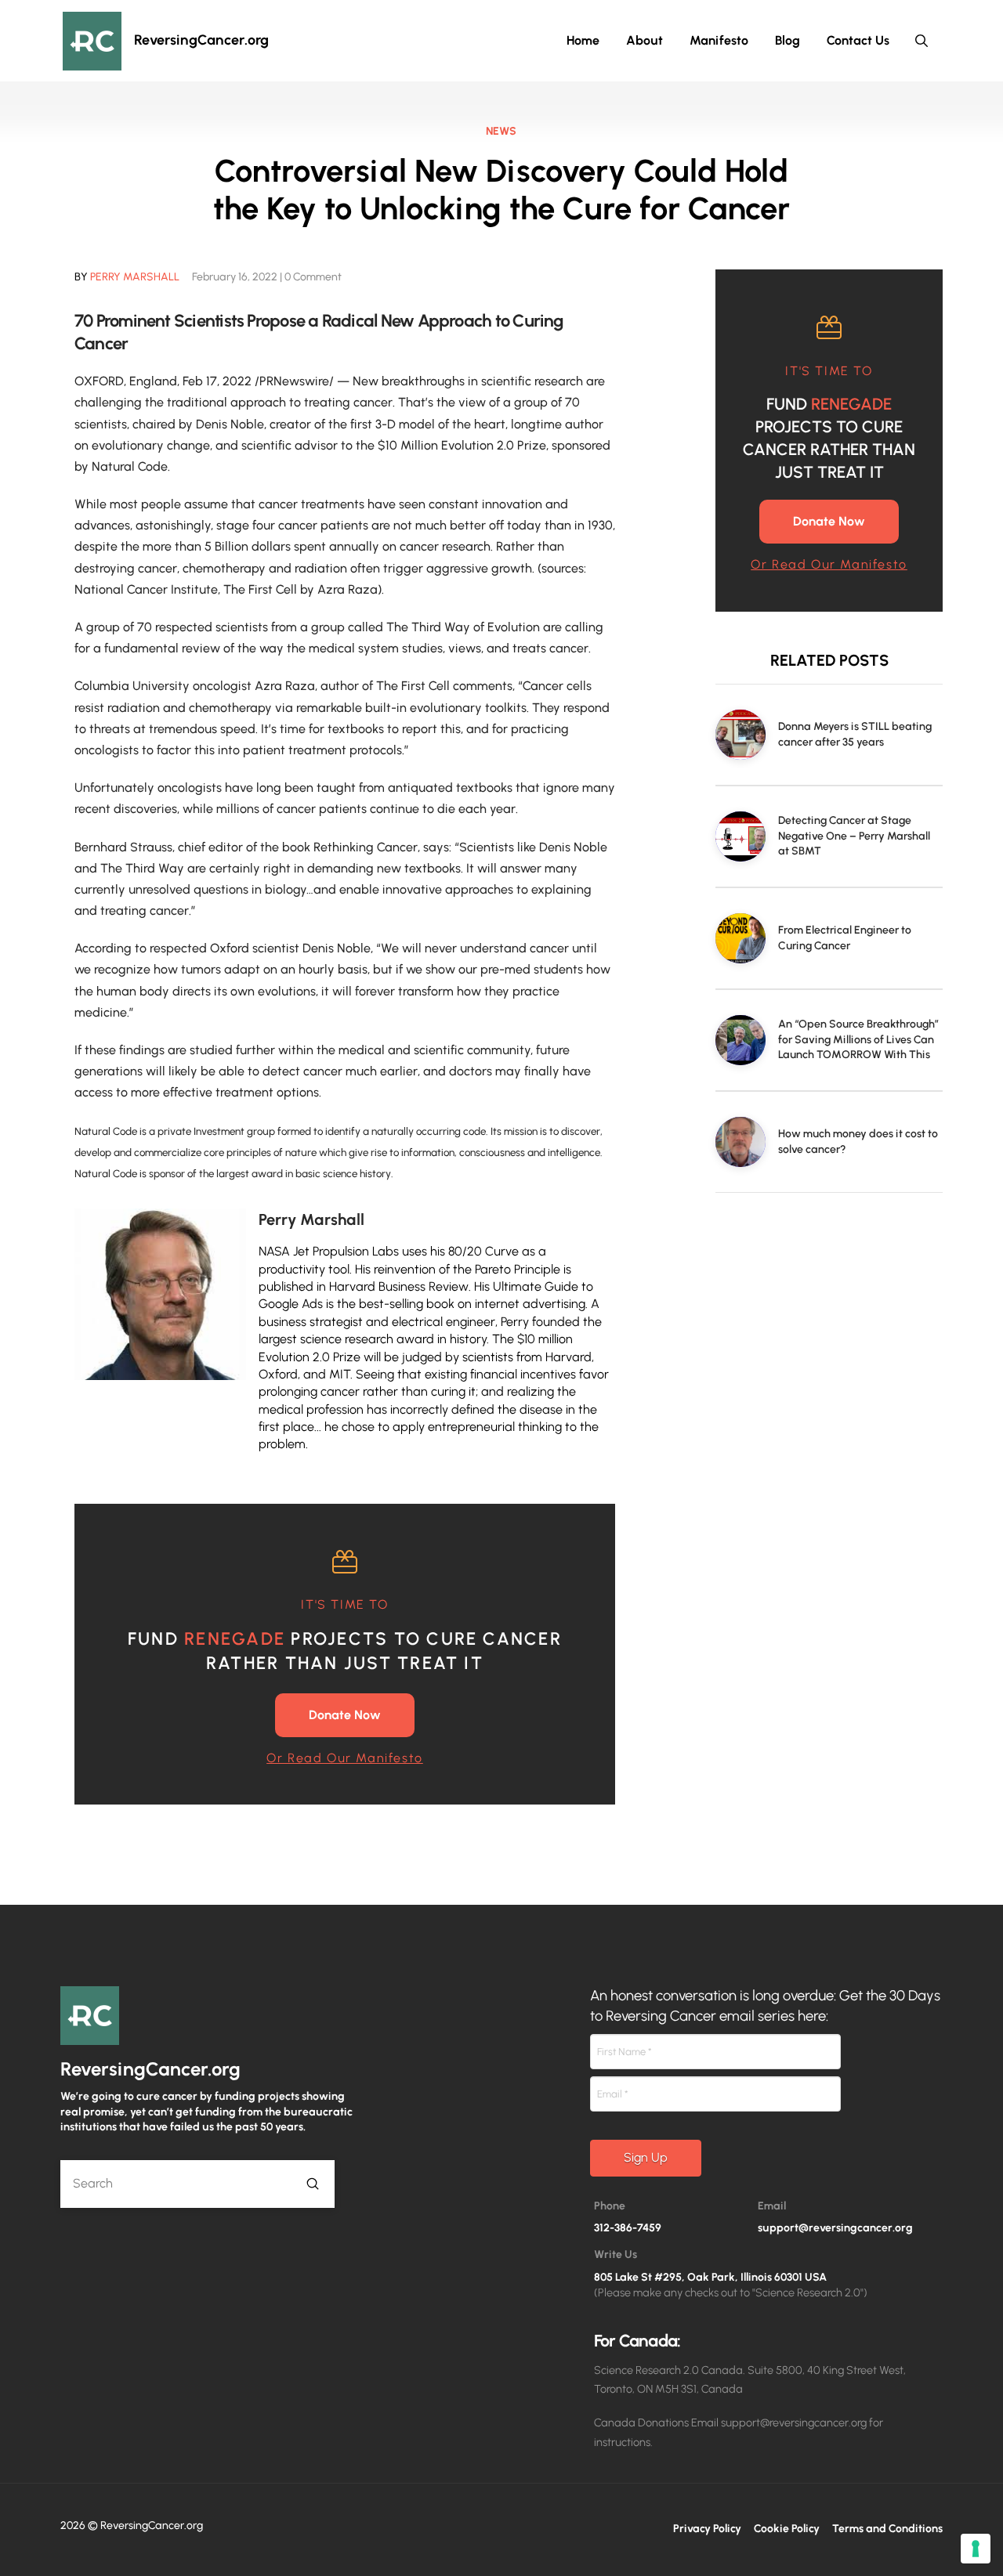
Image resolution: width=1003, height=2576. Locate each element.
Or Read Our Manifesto (345, 1758)
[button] (922, 41)
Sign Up (646, 2157)
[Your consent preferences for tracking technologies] (976, 2549)
